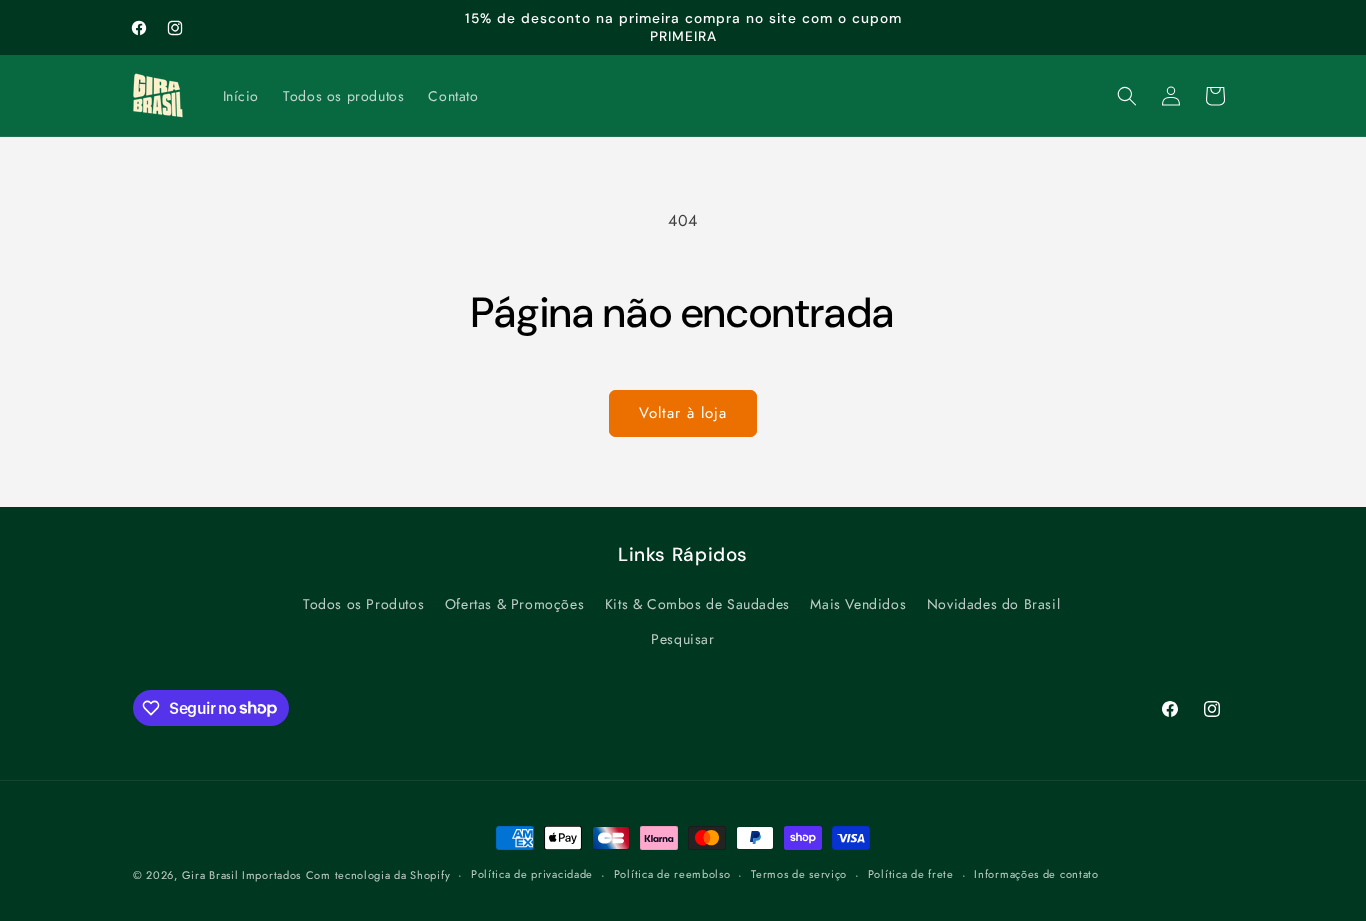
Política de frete (911, 874)
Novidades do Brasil (993, 604)
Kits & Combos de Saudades (697, 604)
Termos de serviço (799, 874)
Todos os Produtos (363, 604)
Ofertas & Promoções (514, 604)
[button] (1127, 96)
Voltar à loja (683, 413)
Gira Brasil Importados (241, 875)
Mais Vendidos (858, 604)
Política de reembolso (672, 874)
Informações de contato (1036, 874)
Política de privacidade (532, 874)
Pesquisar (682, 639)
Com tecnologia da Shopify (378, 875)
